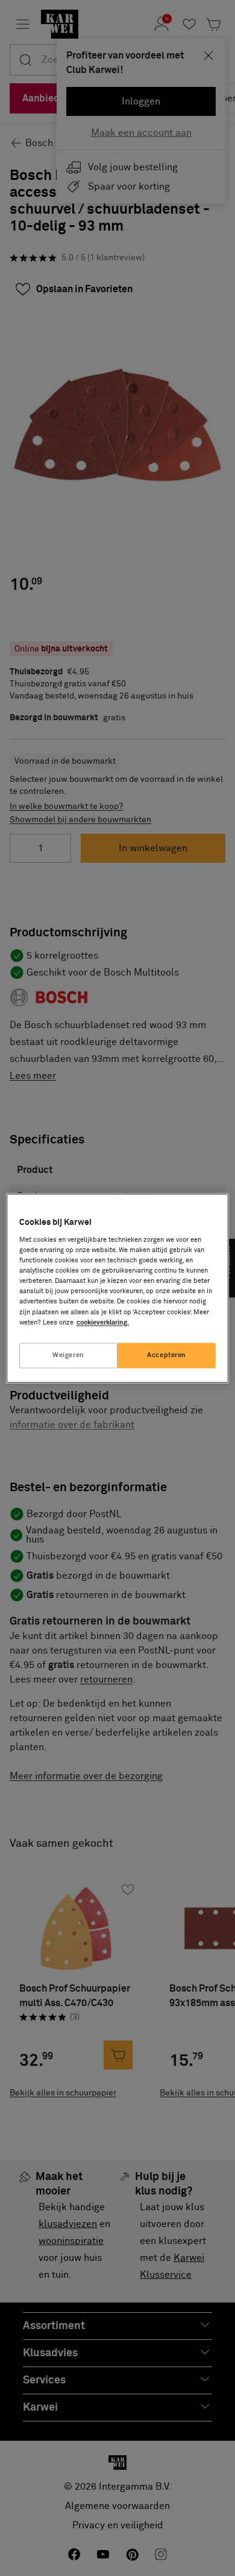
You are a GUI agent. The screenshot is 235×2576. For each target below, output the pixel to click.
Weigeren (68, 1355)
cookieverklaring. (103, 1322)
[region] (118, 1288)
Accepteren (167, 1355)
